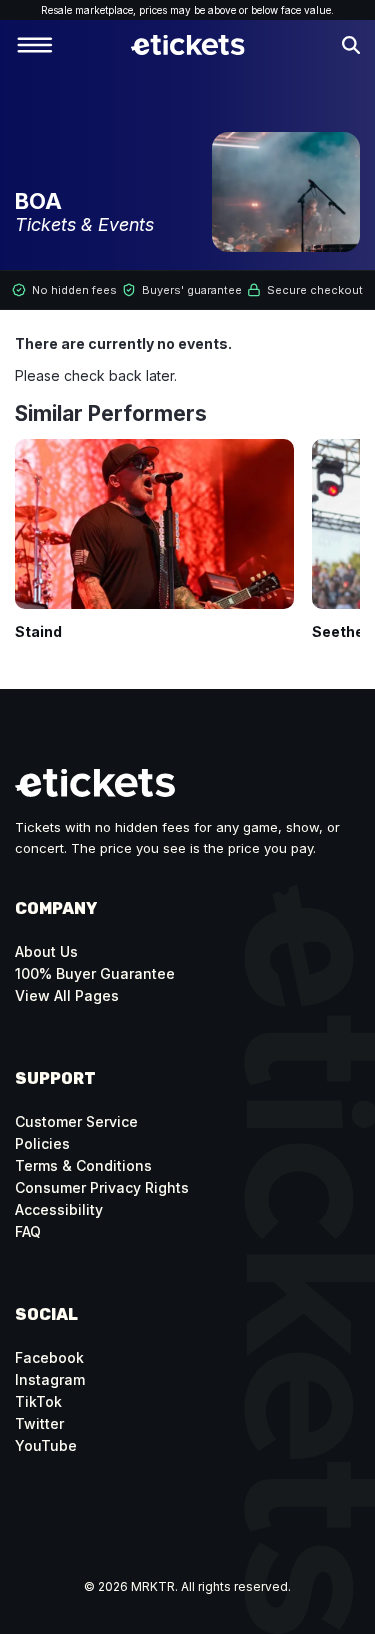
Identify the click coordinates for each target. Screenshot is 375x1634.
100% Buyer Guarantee (95, 973)
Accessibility (59, 1209)
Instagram (50, 1379)
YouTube (46, 1445)
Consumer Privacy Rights (102, 1187)
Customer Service (76, 1121)
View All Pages (67, 995)
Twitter (39, 1423)
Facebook (49, 1357)
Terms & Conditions (83, 1165)
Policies (42, 1143)
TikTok (38, 1401)
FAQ (28, 1231)
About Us (46, 951)
